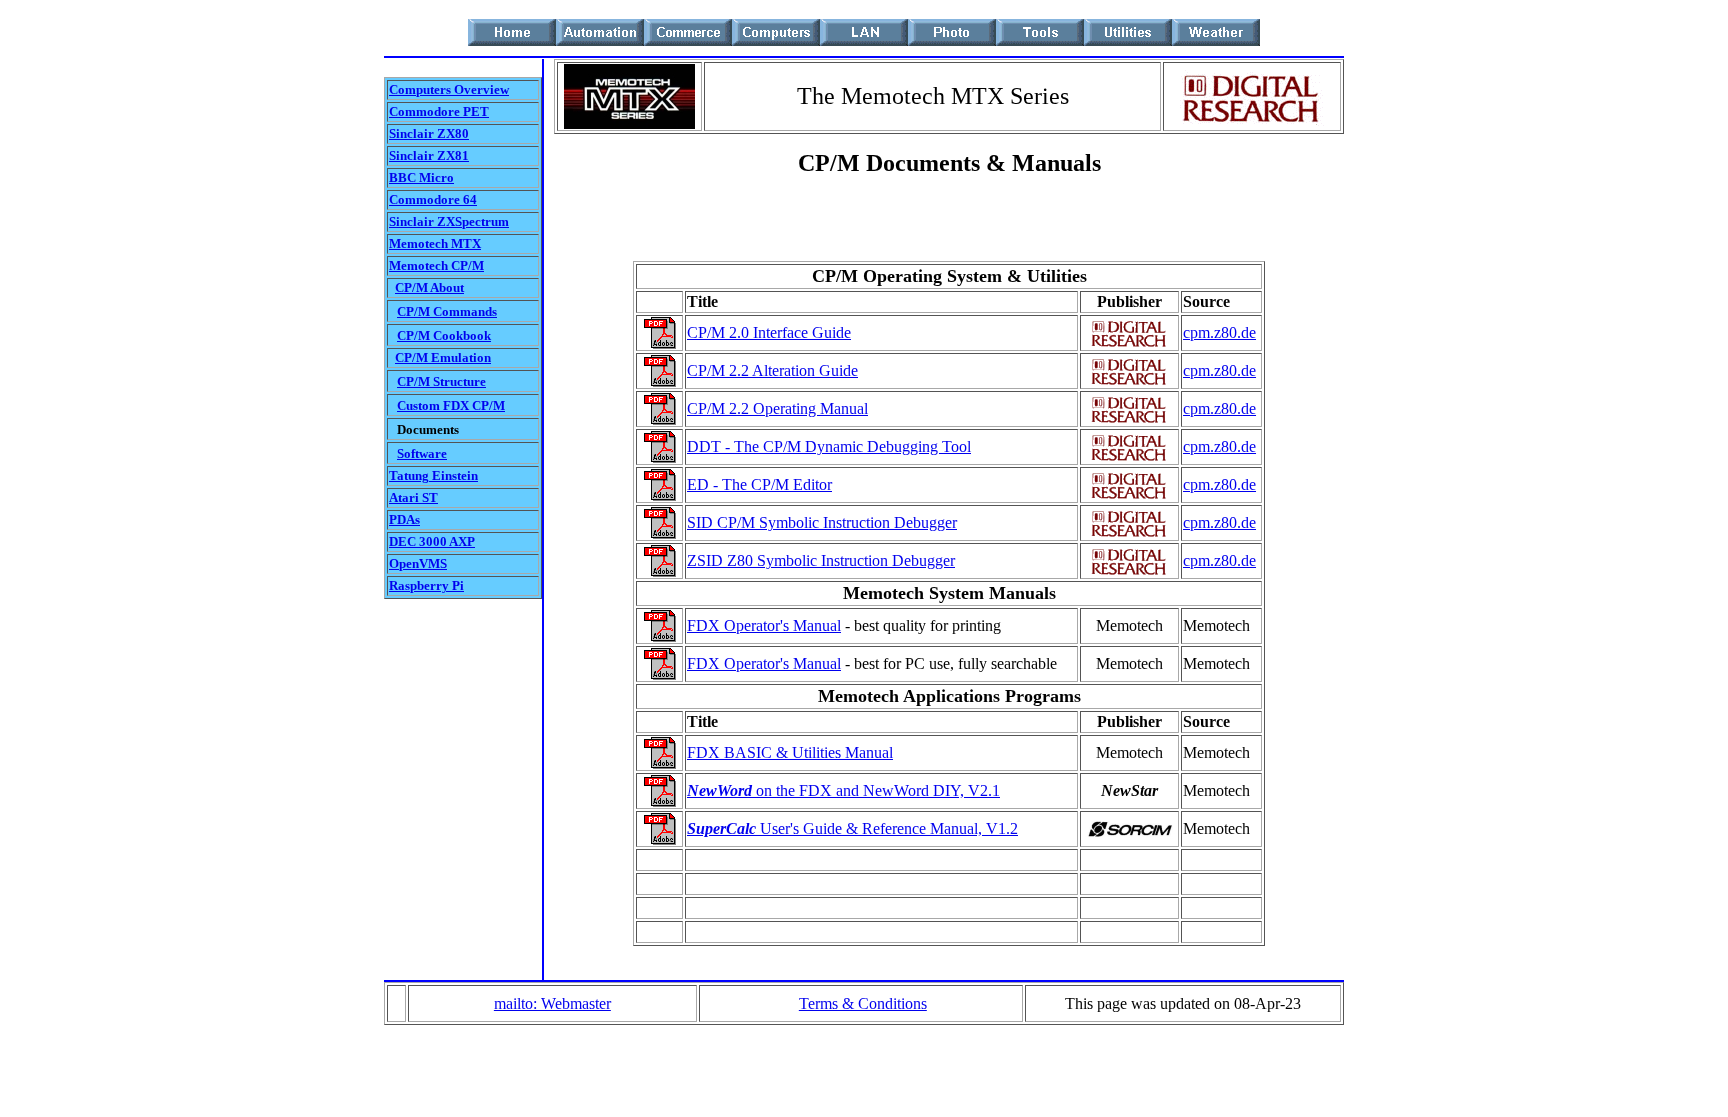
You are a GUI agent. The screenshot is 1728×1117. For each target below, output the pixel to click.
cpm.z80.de (1219, 332)
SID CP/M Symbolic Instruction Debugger (822, 522)
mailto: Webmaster (552, 1003)
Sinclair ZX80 (429, 133)
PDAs (404, 519)
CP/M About (429, 287)
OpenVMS (418, 563)
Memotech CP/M (436, 265)
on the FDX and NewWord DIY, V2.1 (843, 790)
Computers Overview (449, 89)
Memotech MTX (435, 243)
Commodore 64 (433, 199)
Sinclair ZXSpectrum (449, 221)
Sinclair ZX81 (429, 155)
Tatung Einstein (433, 475)
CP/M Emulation (443, 357)
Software (422, 453)
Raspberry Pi (426, 585)
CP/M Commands (447, 311)
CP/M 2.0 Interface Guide (769, 332)
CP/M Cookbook (444, 335)
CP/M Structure (441, 381)
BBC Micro (421, 177)
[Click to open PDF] (660, 343)
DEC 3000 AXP (432, 541)
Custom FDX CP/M (451, 405)
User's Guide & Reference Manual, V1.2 (887, 828)
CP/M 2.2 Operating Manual (777, 408)
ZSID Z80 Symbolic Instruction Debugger (821, 560)
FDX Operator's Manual (764, 625)
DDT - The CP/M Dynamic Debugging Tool (829, 446)
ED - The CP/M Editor (759, 484)
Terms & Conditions (863, 1003)
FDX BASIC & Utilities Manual (790, 752)
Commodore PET (439, 111)
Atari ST (413, 497)
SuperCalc (721, 828)
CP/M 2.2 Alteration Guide (772, 370)
